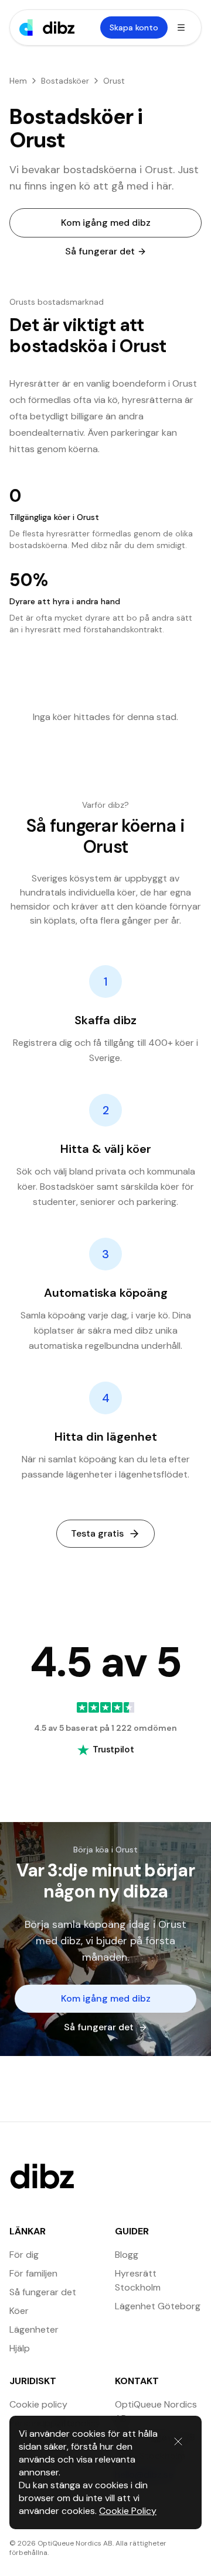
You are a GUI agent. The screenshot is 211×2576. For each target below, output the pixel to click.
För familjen (33, 2273)
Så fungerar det (100, 251)
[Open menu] (181, 27)
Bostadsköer (65, 81)
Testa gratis (97, 1533)
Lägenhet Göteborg (158, 2306)
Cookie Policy (128, 2511)
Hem (18, 81)
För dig (24, 2255)
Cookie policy (38, 2404)
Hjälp (20, 2348)
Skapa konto (134, 27)
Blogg (127, 2255)
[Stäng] (178, 2441)
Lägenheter (34, 2329)
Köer (19, 2311)
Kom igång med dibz (106, 223)
